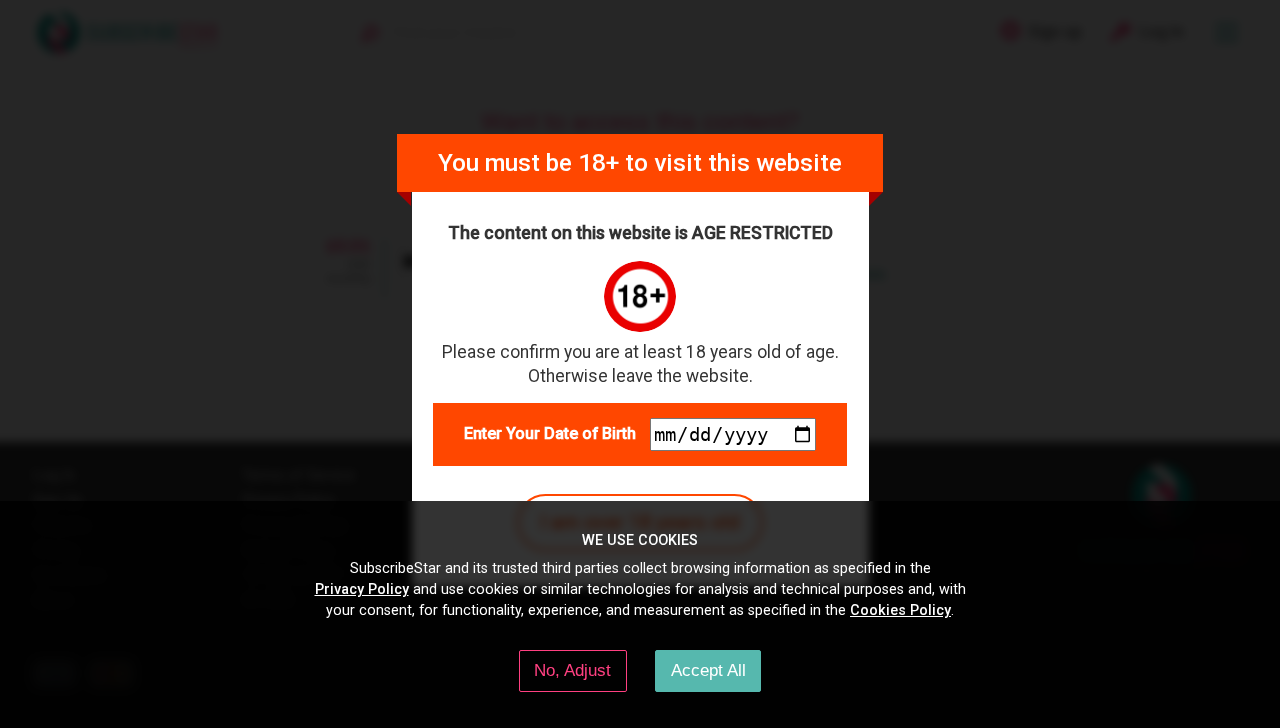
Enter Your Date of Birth (550, 433)
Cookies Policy (900, 610)
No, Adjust (572, 670)
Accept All (708, 670)
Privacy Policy (362, 589)
